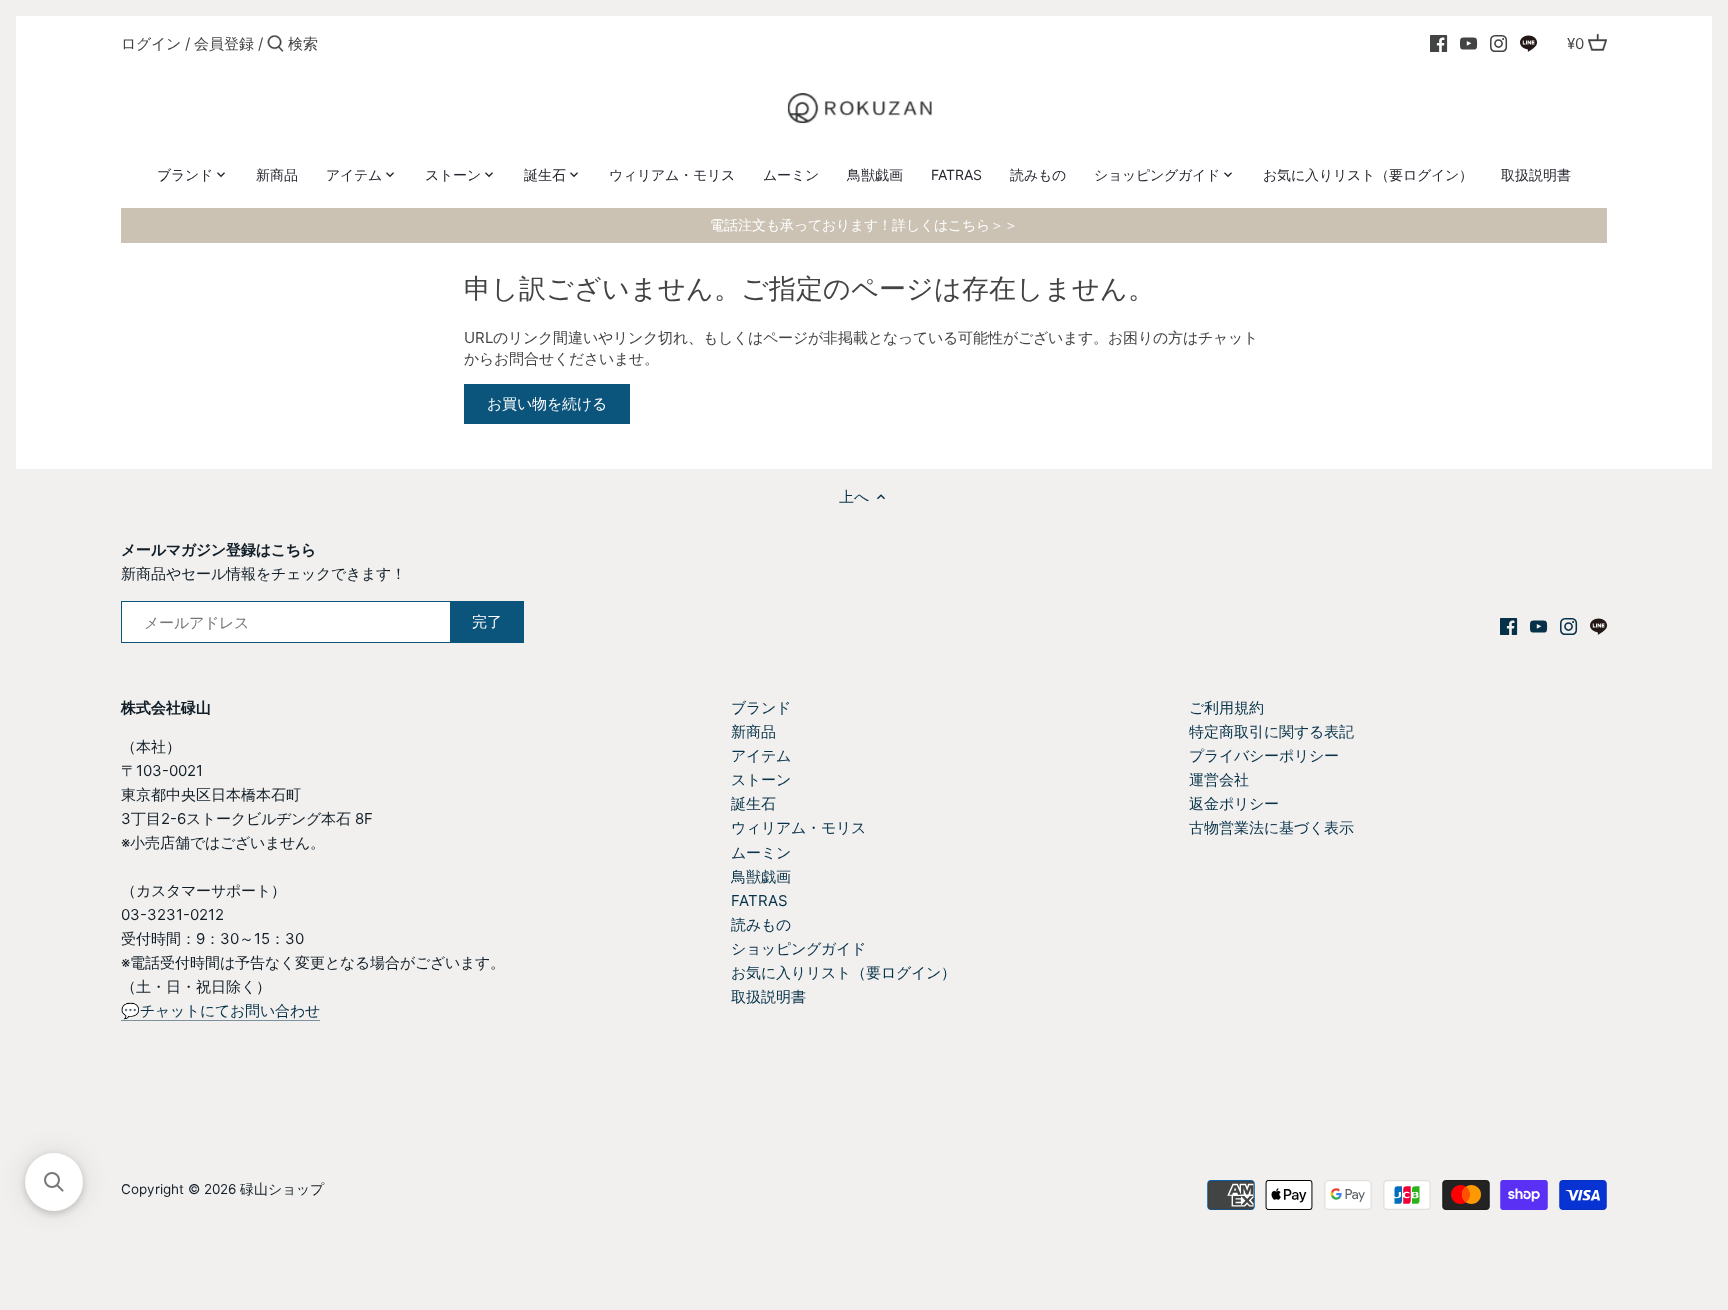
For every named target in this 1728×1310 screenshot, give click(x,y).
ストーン (761, 779)
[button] (54, 1182)
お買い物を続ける (547, 403)
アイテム (761, 755)
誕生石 (753, 803)
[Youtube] (1468, 43)
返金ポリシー (1234, 803)
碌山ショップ (282, 1189)
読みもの (761, 924)
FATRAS (759, 900)
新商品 (753, 731)
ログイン (151, 43)
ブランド (761, 707)
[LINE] (1528, 43)
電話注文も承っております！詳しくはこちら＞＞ (864, 225)
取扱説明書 (768, 996)
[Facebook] (1438, 43)
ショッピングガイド (798, 948)
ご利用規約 (1226, 707)
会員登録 (224, 43)
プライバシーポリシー (1264, 755)
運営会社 (1219, 779)
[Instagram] (1498, 43)
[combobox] (373, 43)
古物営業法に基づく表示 (1271, 827)
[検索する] (275, 44)
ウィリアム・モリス (798, 827)
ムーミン (761, 852)
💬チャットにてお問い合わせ (220, 1010)
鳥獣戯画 (761, 876)
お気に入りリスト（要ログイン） (843, 972)
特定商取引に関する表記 (1271, 731)
